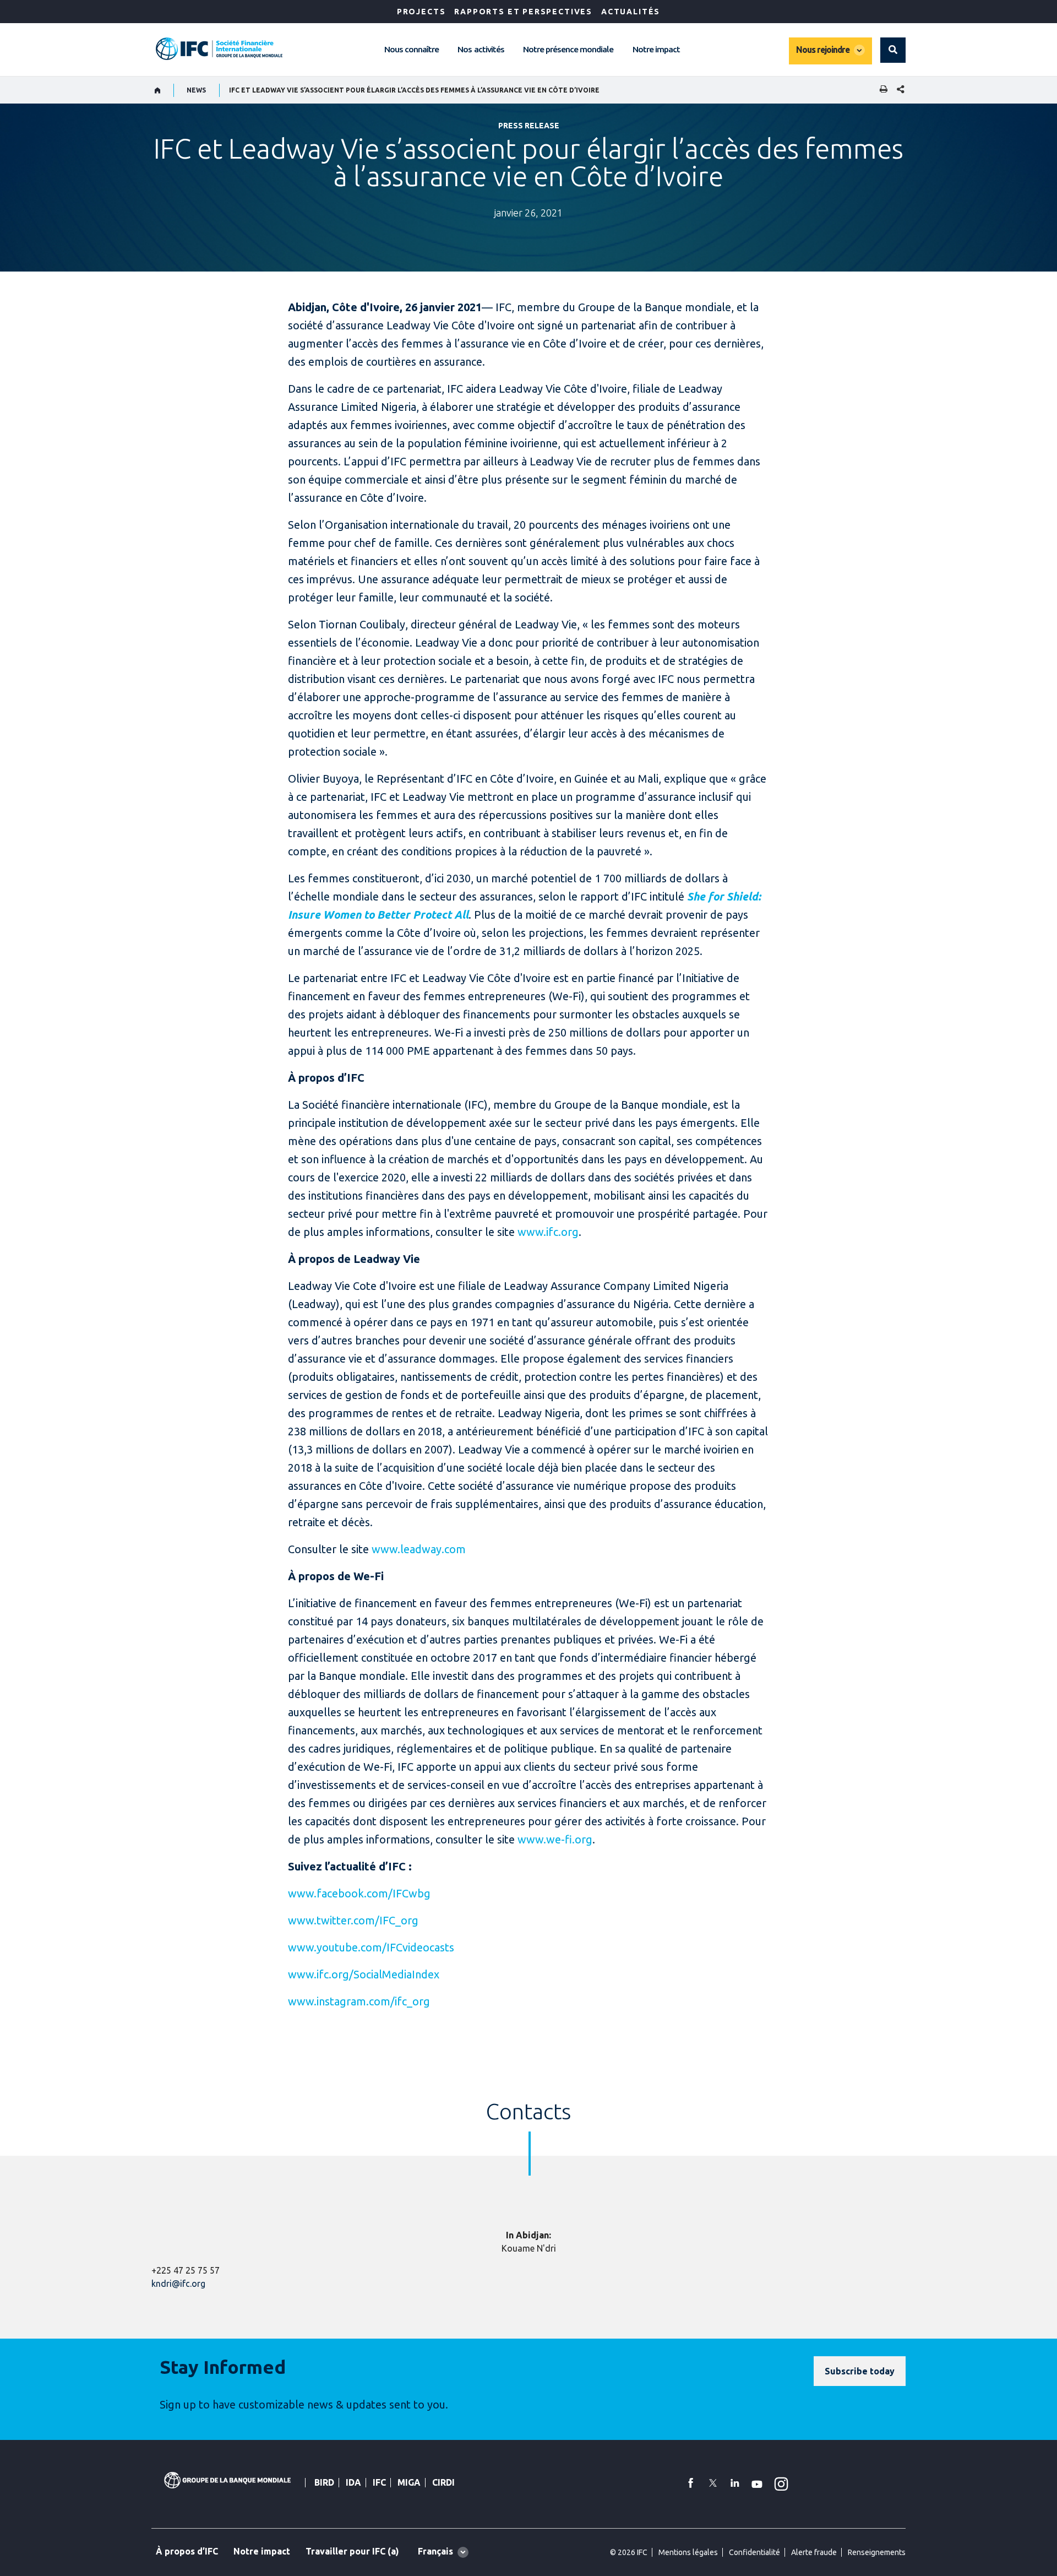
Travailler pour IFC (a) (352, 2551)
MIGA (409, 2482)
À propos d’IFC (187, 2551)
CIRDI (443, 2482)
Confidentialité (754, 2552)
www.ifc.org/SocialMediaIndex (364, 1974)
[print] (881, 90)
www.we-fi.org (555, 1839)
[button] (893, 50)
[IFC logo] (219, 49)
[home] (158, 90)
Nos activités (481, 49)
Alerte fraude (814, 2552)
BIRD (324, 2482)
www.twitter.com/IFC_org (353, 1920)
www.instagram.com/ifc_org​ (359, 2001)
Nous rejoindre (823, 50)
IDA (353, 2482)
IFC (379, 2482)
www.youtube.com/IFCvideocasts (371, 1947)
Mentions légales (688, 2552)
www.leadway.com (419, 1549)
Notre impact (656, 49)
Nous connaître (412, 49)
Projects (421, 12)
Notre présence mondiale (568, 49)
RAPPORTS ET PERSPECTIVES (523, 12)
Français (435, 2551)
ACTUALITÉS (631, 12)
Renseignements (877, 2552)
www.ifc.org (548, 1232)
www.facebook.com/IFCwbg (359, 1893)
